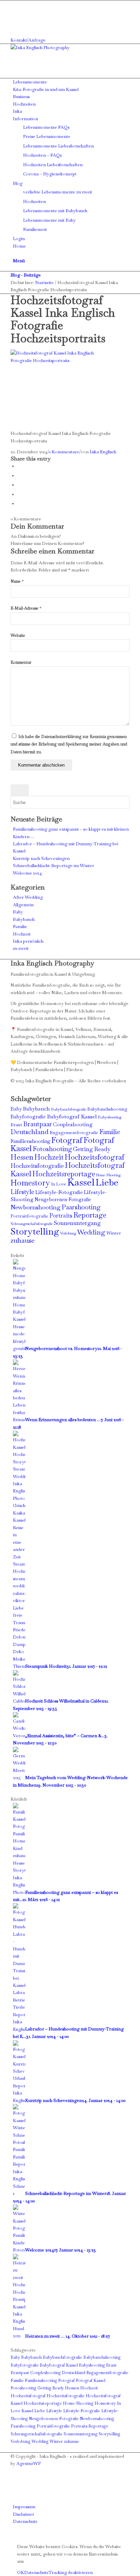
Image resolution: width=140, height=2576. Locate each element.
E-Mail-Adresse (26, 608)
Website (18, 635)
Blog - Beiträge (26, 275)
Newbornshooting (36, 1207)
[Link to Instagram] (15, 11)
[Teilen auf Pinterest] (19, 494)
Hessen (22, 1157)
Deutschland (30, 1132)
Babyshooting (110, 1117)
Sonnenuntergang (77, 1223)
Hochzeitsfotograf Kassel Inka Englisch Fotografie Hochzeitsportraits (63, 319)
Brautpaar (38, 1124)
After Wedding (28, 897)
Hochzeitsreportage (64, 1174)
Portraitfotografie (29, 1216)
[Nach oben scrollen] (2, 2536)
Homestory (30, 1183)
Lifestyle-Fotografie (59, 1192)
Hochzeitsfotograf (94, 1157)
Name (17, 581)
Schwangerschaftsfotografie (32, 1224)
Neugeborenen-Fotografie (63, 1199)
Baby (18, 912)
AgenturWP (29, 2463)
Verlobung (68, 1233)
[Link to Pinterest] (15, 19)
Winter (114, 1233)
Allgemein (23, 905)
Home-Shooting (108, 1175)
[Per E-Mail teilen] (19, 504)
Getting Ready (92, 1149)
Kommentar (21, 662)
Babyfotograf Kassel (72, 1117)
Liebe (107, 1182)
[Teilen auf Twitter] (19, 476)
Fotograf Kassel (91, 2381)
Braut (16, 1125)
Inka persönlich (28, 941)
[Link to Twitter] (15, 26)
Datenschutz (36, 2572)
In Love (59, 1184)
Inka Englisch (103, 452)
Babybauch (24, 919)
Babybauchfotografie (69, 1109)
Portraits (61, 1215)
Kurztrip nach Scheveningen (41, 858)
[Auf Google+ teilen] (19, 485)
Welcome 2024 (27, 873)
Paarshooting (81, 1207)
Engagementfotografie (74, 1133)
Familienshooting (30, 1141)
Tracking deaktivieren (71, 2572)
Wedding (91, 1232)
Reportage (90, 1215)
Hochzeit (22, 934)
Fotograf (67, 1140)
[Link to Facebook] (15, 4)
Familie (20, 926)
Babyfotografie (28, 1117)
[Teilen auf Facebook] (19, 466)
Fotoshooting (52, 1149)
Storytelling (35, 1231)
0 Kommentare (64, 452)
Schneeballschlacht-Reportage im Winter (54, 866)
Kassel (81, 1182)
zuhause (23, 1240)
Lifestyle (22, 1192)
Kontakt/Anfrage (28, 40)
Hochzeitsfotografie (37, 1166)
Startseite (44, 282)
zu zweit (21, 948)
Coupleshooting (73, 1125)
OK (21, 2572)
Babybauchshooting (107, 1109)
